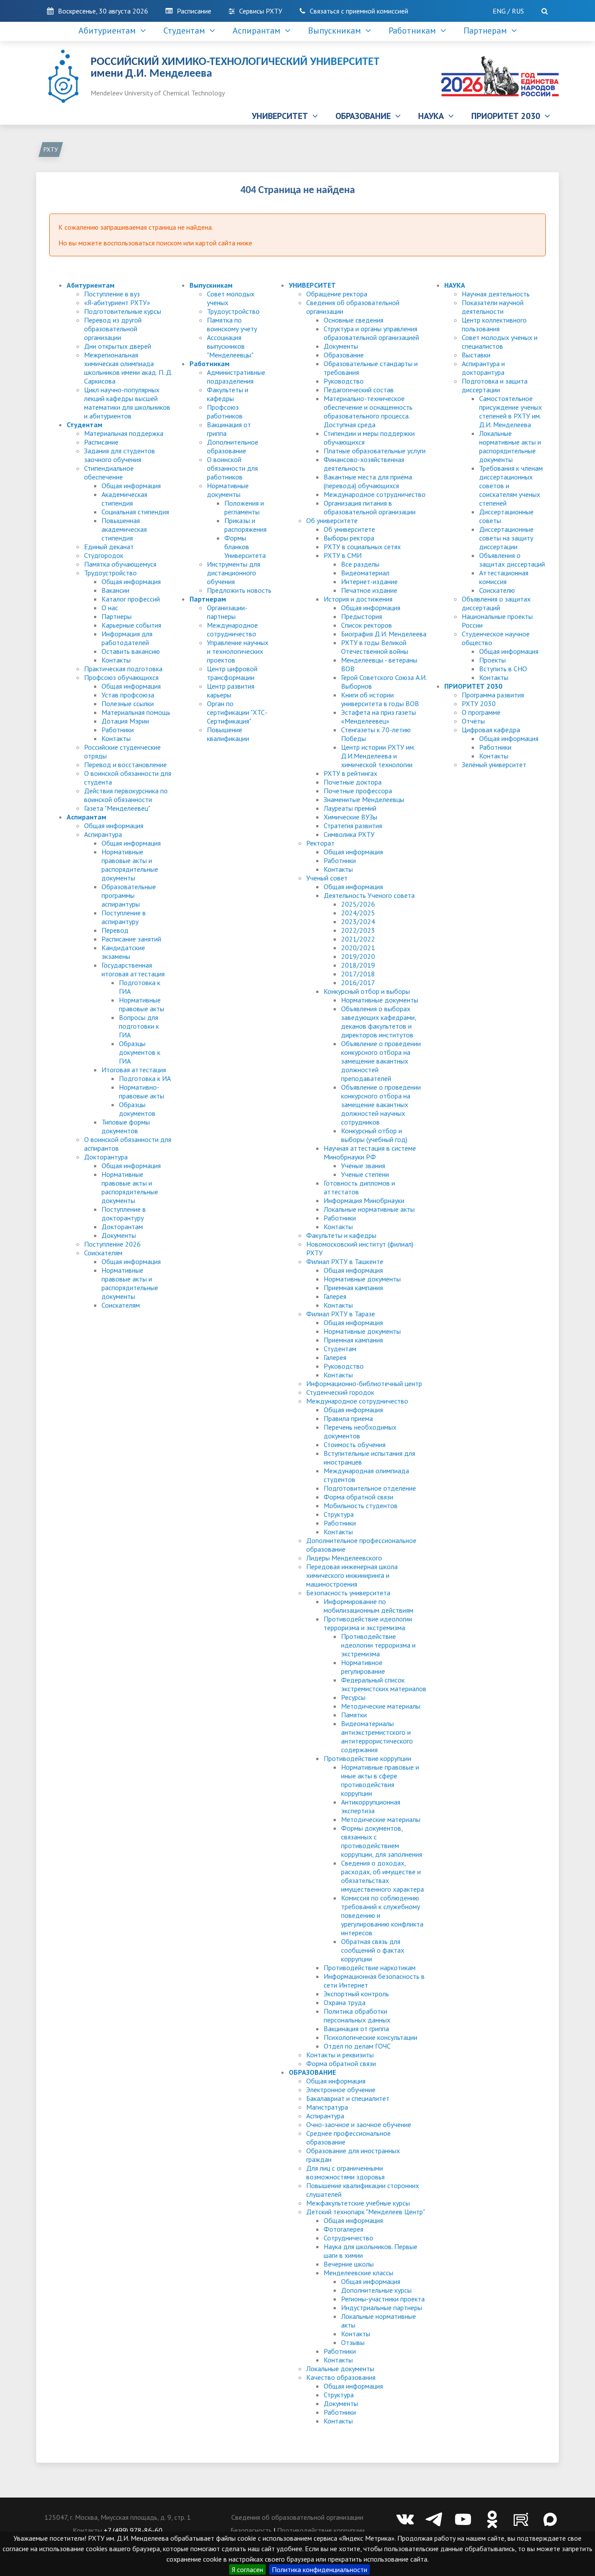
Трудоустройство (110, 573)
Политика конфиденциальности (319, 2569)
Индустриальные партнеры (382, 2308)
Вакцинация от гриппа (356, 2029)
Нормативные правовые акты (142, 1004)
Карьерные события (131, 625)
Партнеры (117, 616)
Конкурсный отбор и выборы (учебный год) (374, 1135)
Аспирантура (103, 834)
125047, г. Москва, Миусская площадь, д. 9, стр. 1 (118, 2517)
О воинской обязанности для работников (232, 468)
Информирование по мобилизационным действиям (368, 1606)
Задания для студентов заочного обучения (120, 455)
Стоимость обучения (355, 1444)
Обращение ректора (337, 294)
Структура (339, 1514)
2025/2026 (358, 904)
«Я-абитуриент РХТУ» (117, 302)
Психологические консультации (370, 2037)
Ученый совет (327, 878)
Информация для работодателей (127, 638)
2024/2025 (358, 913)
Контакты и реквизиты (340, 2055)
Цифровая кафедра (491, 730)
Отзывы (353, 2342)
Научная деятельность (496, 294)
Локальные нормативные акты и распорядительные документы (510, 446)
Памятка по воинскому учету (232, 324)
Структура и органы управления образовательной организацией (371, 333)
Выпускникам (337, 31)
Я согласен (247, 2569)
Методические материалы (381, 1706)
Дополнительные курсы (376, 2290)
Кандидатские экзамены (123, 952)
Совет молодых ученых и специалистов (500, 342)
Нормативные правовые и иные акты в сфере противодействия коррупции (380, 1780)
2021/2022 (358, 939)
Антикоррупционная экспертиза (371, 1806)
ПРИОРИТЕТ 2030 (508, 116)
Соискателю (497, 590)
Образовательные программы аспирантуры (129, 895)
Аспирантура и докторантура (483, 368)
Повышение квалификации (228, 734)
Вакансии (115, 590)
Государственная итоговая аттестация (133, 969)
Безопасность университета (348, 1593)
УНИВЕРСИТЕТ (282, 116)
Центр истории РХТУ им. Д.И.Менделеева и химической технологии (378, 756)
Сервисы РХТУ (261, 11)
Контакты (116, 660)
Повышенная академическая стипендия (124, 529)
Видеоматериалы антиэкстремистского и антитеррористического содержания (377, 1737)
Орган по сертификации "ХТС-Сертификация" (237, 712)
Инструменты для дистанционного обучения (233, 573)
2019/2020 (358, 956)
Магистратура (327, 2107)
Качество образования (341, 2377)
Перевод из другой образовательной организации (113, 329)
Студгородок (104, 555)
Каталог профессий (131, 599)
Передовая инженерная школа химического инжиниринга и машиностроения (352, 1575)
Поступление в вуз (112, 294)
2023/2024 (358, 921)
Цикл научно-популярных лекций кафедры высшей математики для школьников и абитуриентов (127, 403)
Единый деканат (109, 547)
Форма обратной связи (358, 1497)
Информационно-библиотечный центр (364, 1383)
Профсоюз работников (225, 411)
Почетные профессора (358, 791)
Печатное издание (369, 590)
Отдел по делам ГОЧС (357, 2046)
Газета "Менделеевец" (117, 808)
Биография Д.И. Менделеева (384, 634)
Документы (119, 1235)
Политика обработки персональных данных (357, 2015)
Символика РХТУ (349, 834)
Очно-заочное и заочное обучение (359, 2124)
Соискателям (103, 1253)
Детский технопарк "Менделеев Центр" (366, 2212)
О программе (481, 712)
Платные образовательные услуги (375, 451)
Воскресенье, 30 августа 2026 (103, 11)
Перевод (115, 930)
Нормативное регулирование (363, 1667)
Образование (344, 355)
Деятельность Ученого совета (369, 895)
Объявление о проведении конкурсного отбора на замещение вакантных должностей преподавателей (381, 1061)
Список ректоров (367, 625)
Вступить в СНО (503, 669)
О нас (110, 608)
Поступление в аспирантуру (124, 917)
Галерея (335, 1296)
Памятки (354, 1715)
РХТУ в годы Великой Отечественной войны (375, 647)
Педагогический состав (359, 390)
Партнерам (487, 31)
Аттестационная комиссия (504, 577)
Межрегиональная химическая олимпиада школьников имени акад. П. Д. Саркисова (128, 368)
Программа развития (493, 695)
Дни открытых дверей (118, 346)
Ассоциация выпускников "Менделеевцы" (230, 346)
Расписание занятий (131, 939)
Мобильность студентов (361, 1505)
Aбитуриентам (109, 31)
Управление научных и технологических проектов (238, 651)
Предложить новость (239, 590)
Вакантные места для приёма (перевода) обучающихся (368, 481)
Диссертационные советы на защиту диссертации (506, 538)
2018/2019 (358, 965)
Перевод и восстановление (125, 765)
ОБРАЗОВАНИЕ (365, 116)
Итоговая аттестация (134, 1070)
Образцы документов (137, 1109)
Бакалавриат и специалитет (348, 2098)
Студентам (186, 31)
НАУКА (433, 116)
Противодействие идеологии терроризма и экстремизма (368, 1623)
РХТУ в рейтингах (350, 773)
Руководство (344, 381)
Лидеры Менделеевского (344, 1558)
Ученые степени (365, 1174)
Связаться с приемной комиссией (359, 11)
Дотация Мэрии (125, 721)
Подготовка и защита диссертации (495, 385)
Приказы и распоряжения (245, 525)
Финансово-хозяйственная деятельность (364, 464)
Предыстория (362, 616)
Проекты (492, 660)
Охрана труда (345, 2002)
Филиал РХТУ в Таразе (341, 1314)
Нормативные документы (228, 490)
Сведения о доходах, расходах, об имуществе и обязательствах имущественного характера (382, 1876)
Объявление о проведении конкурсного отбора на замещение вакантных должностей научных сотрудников (381, 1104)
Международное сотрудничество (232, 629)
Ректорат (320, 843)
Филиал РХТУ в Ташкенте (345, 1261)
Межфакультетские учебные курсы (358, 2203)
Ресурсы (353, 1697)
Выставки (476, 355)
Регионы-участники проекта (383, 2299)
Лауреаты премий (350, 808)
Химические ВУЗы (350, 817)
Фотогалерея (343, 2229)
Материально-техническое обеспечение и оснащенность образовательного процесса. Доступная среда (368, 411)
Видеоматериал (365, 573)
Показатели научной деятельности (493, 307)
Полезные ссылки (128, 703)
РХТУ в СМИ (343, 555)
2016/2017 (358, 982)
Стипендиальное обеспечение (109, 472)
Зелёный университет (494, 765)
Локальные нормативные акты (369, 1209)
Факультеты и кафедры (228, 394)
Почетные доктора (353, 782)
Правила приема (348, 1418)
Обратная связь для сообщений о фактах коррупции (373, 1950)
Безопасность (251, 2530)
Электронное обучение (341, 2090)
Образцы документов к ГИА (140, 1052)
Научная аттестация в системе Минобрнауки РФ (370, 1152)
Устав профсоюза (128, 695)
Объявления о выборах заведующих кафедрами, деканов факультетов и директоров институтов (379, 1022)
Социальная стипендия (135, 512)
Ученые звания (363, 1166)
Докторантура (106, 1157)
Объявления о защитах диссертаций (512, 560)
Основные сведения (353, 320)
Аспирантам (259, 31)
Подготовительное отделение (370, 1488)
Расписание (194, 11)
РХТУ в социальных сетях (362, 547)
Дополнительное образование (233, 446)
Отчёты (473, 721)
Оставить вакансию (131, 651)
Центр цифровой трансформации (232, 673)
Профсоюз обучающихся (121, 677)
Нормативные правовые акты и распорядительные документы (130, 865)
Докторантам (122, 1227)
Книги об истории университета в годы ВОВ (380, 699)
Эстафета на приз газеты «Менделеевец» (379, 717)
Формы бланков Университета (245, 547)
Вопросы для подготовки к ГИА (139, 1026)
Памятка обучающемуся (120, 564)
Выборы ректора (349, 538)
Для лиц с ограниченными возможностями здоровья (345, 2172)
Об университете (332, 520)
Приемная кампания (353, 1288)
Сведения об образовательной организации (297, 2517)
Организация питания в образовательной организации (370, 507)
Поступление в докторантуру (124, 1213)
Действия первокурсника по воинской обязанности (126, 795)
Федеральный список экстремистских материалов (384, 1684)
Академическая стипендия (124, 499)
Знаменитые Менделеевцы (364, 799)
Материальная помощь (136, 712)
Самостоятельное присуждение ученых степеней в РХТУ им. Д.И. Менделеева (510, 411)
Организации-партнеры (227, 612)
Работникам (414, 31)
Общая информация (131, 486)
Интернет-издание (369, 581)
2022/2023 (358, 930)
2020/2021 (358, 948)
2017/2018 (358, 974)
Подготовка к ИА (145, 1078)
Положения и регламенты (244, 507)
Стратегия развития (353, 826)
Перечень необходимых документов (360, 1431)
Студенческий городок (340, 1392)
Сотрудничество (348, 2238)
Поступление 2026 (112, 1244)
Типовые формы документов (126, 1126)
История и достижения (358, 599)
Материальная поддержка (124, 433)
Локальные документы (340, 2369)
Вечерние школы (349, 2264)
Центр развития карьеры (231, 690)
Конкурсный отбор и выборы (367, 991)
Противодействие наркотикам (370, 1968)
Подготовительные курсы (123, 311)
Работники (118, 730)
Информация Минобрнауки (364, 1200)
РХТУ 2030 (479, 703)
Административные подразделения (236, 377)
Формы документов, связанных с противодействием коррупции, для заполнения (382, 1841)
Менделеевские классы (358, 2273)
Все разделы (360, 564)
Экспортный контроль (356, 1994)
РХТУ (51, 150)
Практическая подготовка (123, 669)
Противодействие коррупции (367, 1758)
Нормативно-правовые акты (142, 1091)
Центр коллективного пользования (494, 324)
